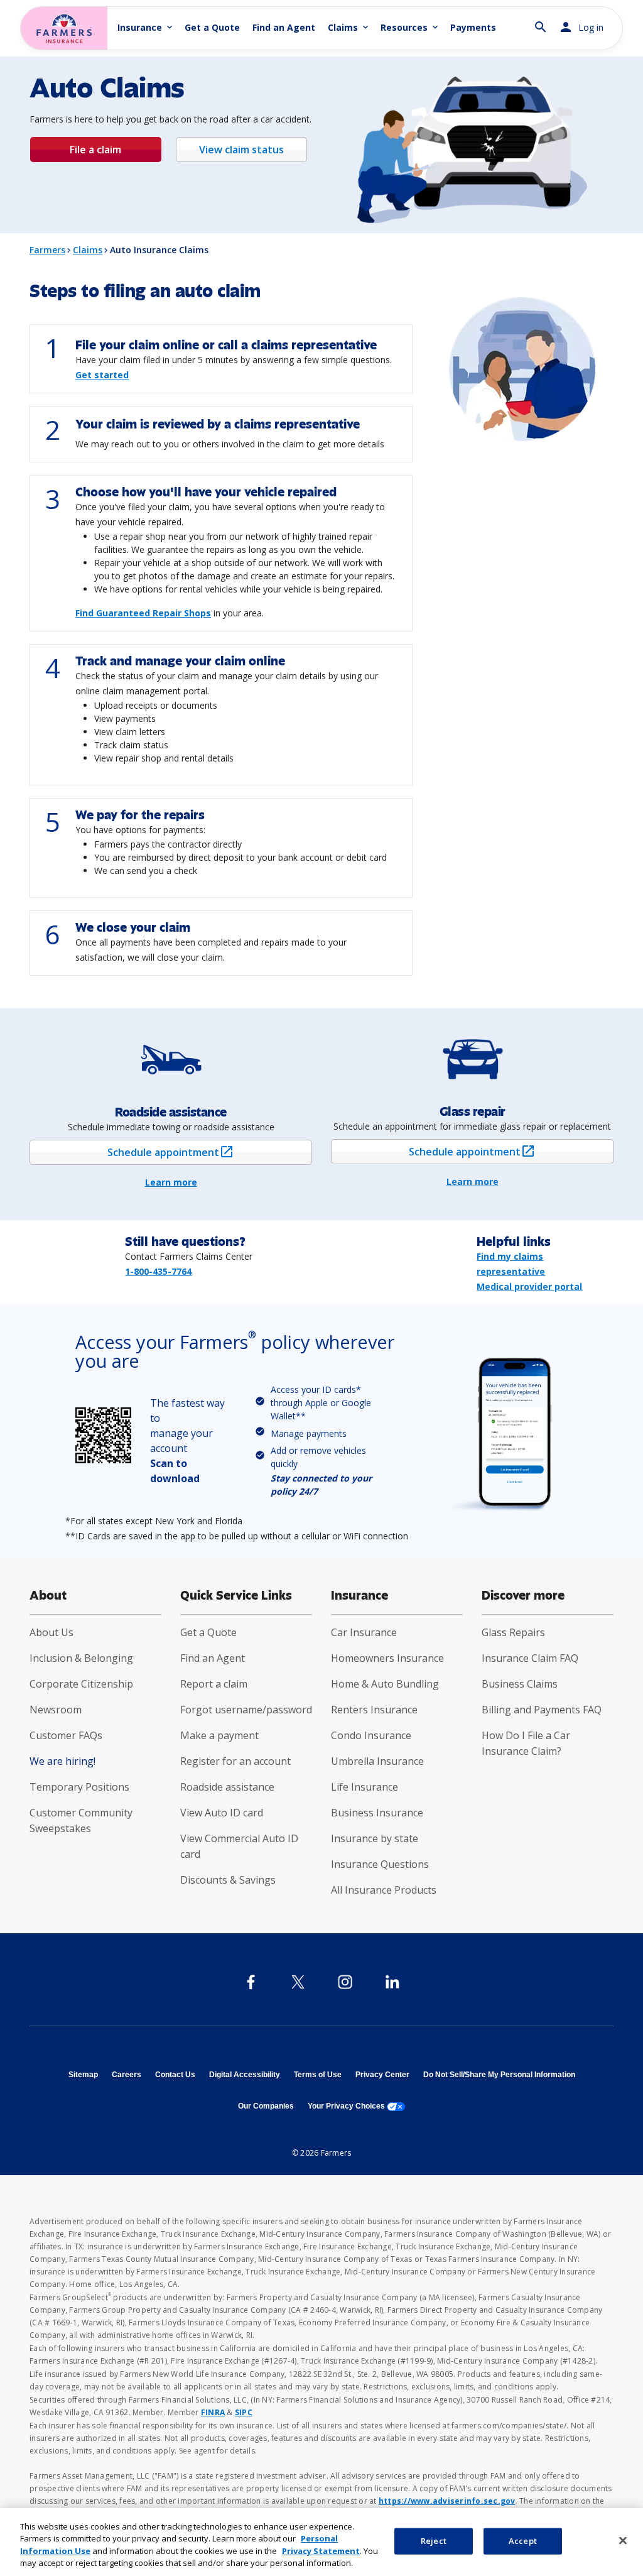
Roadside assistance (227, 1787)
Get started (102, 375)
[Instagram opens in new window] (345, 1982)
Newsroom (56, 1710)
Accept (523, 2541)
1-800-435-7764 (158, 1271)
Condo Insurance (371, 1735)
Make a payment (219, 1735)
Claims (88, 250)
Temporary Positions (79, 1787)
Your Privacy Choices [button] (356, 2106)
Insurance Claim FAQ (530, 1658)
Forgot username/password (246, 1710)
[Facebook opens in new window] (251, 1982)
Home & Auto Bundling (385, 1684)
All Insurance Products (384, 1890)
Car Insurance (364, 1632)
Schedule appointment (192, 1152)
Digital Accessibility (245, 2075)
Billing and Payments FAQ (542, 1710)
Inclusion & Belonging (81, 1658)
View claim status (241, 150)
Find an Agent (284, 27)
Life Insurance (365, 1787)
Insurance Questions (380, 1864)
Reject (434, 2541)
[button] (541, 22)
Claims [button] (349, 27)
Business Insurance (377, 1813)
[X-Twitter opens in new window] (298, 1982)
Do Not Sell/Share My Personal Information (499, 2075)
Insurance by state (375, 1838)
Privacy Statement (321, 2551)
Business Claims (520, 1684)
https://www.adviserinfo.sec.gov (447, 2501)
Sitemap (83, 2075)
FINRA (213, 2412)
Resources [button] (410, 27)
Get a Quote (212, 27)
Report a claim (214, 1684)
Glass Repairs (513, 1632)
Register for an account (235, 1761)
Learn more (171, 1182)
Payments (473, 27)
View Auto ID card (222, 1813)
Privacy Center (382, 2075)
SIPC (244, 2412)
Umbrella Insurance (377, 1761)
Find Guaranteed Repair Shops (143, 613)
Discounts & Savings (228, 1880)
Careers (127, 2075)
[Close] (623, 2540)
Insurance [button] (146, 27)
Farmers (47, 250)
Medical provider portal (529, 1286)
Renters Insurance (374, 1710)
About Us (51, 1632)
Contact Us (175, 2075)
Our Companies (266, 2106)
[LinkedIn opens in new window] (392, 1982)
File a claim (95, 150)
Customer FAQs (66, 1735)
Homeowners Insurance (387, 1658)
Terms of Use (318, 2075)
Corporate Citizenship (81, 1684)
